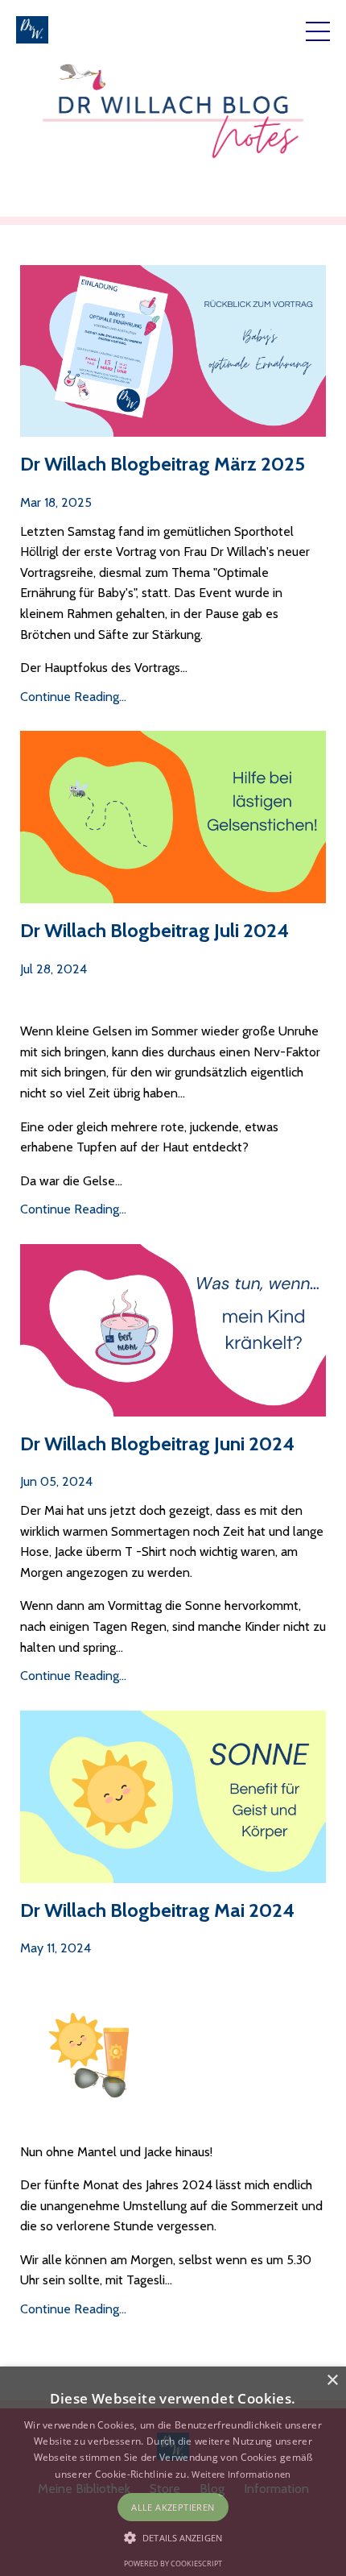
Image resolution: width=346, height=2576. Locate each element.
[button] (173, 2537)
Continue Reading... (73, 697)
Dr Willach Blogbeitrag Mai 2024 (157, 1910)
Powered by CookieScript (173, 2564)
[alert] (173, 2471)
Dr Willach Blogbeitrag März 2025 (163, 464)
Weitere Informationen (241, 2474)
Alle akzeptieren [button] (173, 2507)
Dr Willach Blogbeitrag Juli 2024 (154, 931)
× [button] (332, 2381)
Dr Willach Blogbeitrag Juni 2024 (157, 1444)
